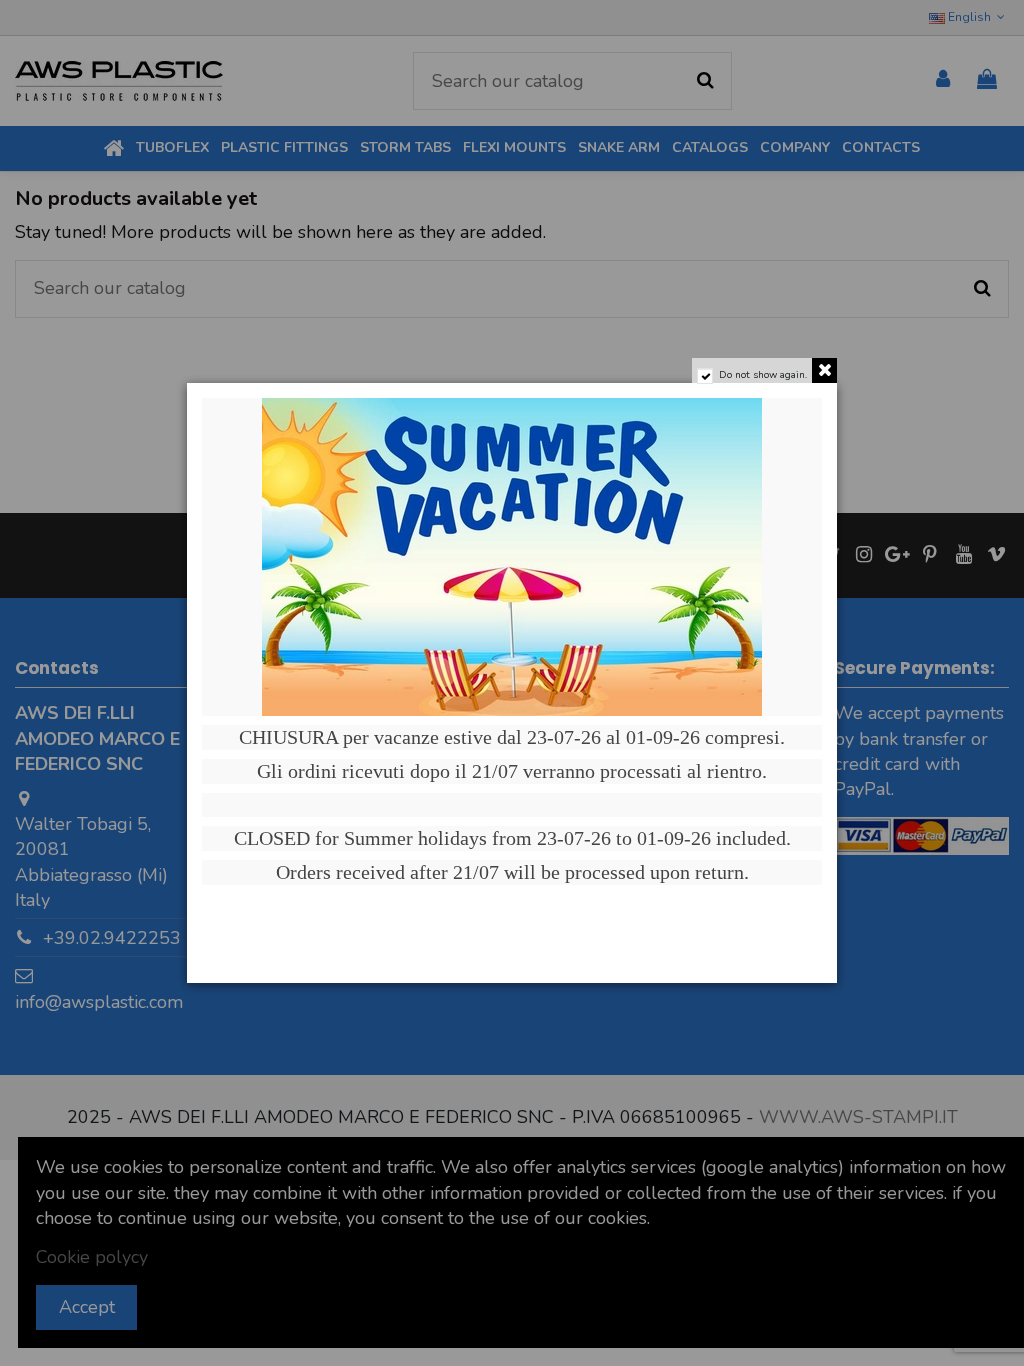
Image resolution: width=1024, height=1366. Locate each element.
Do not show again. (763, 375)
